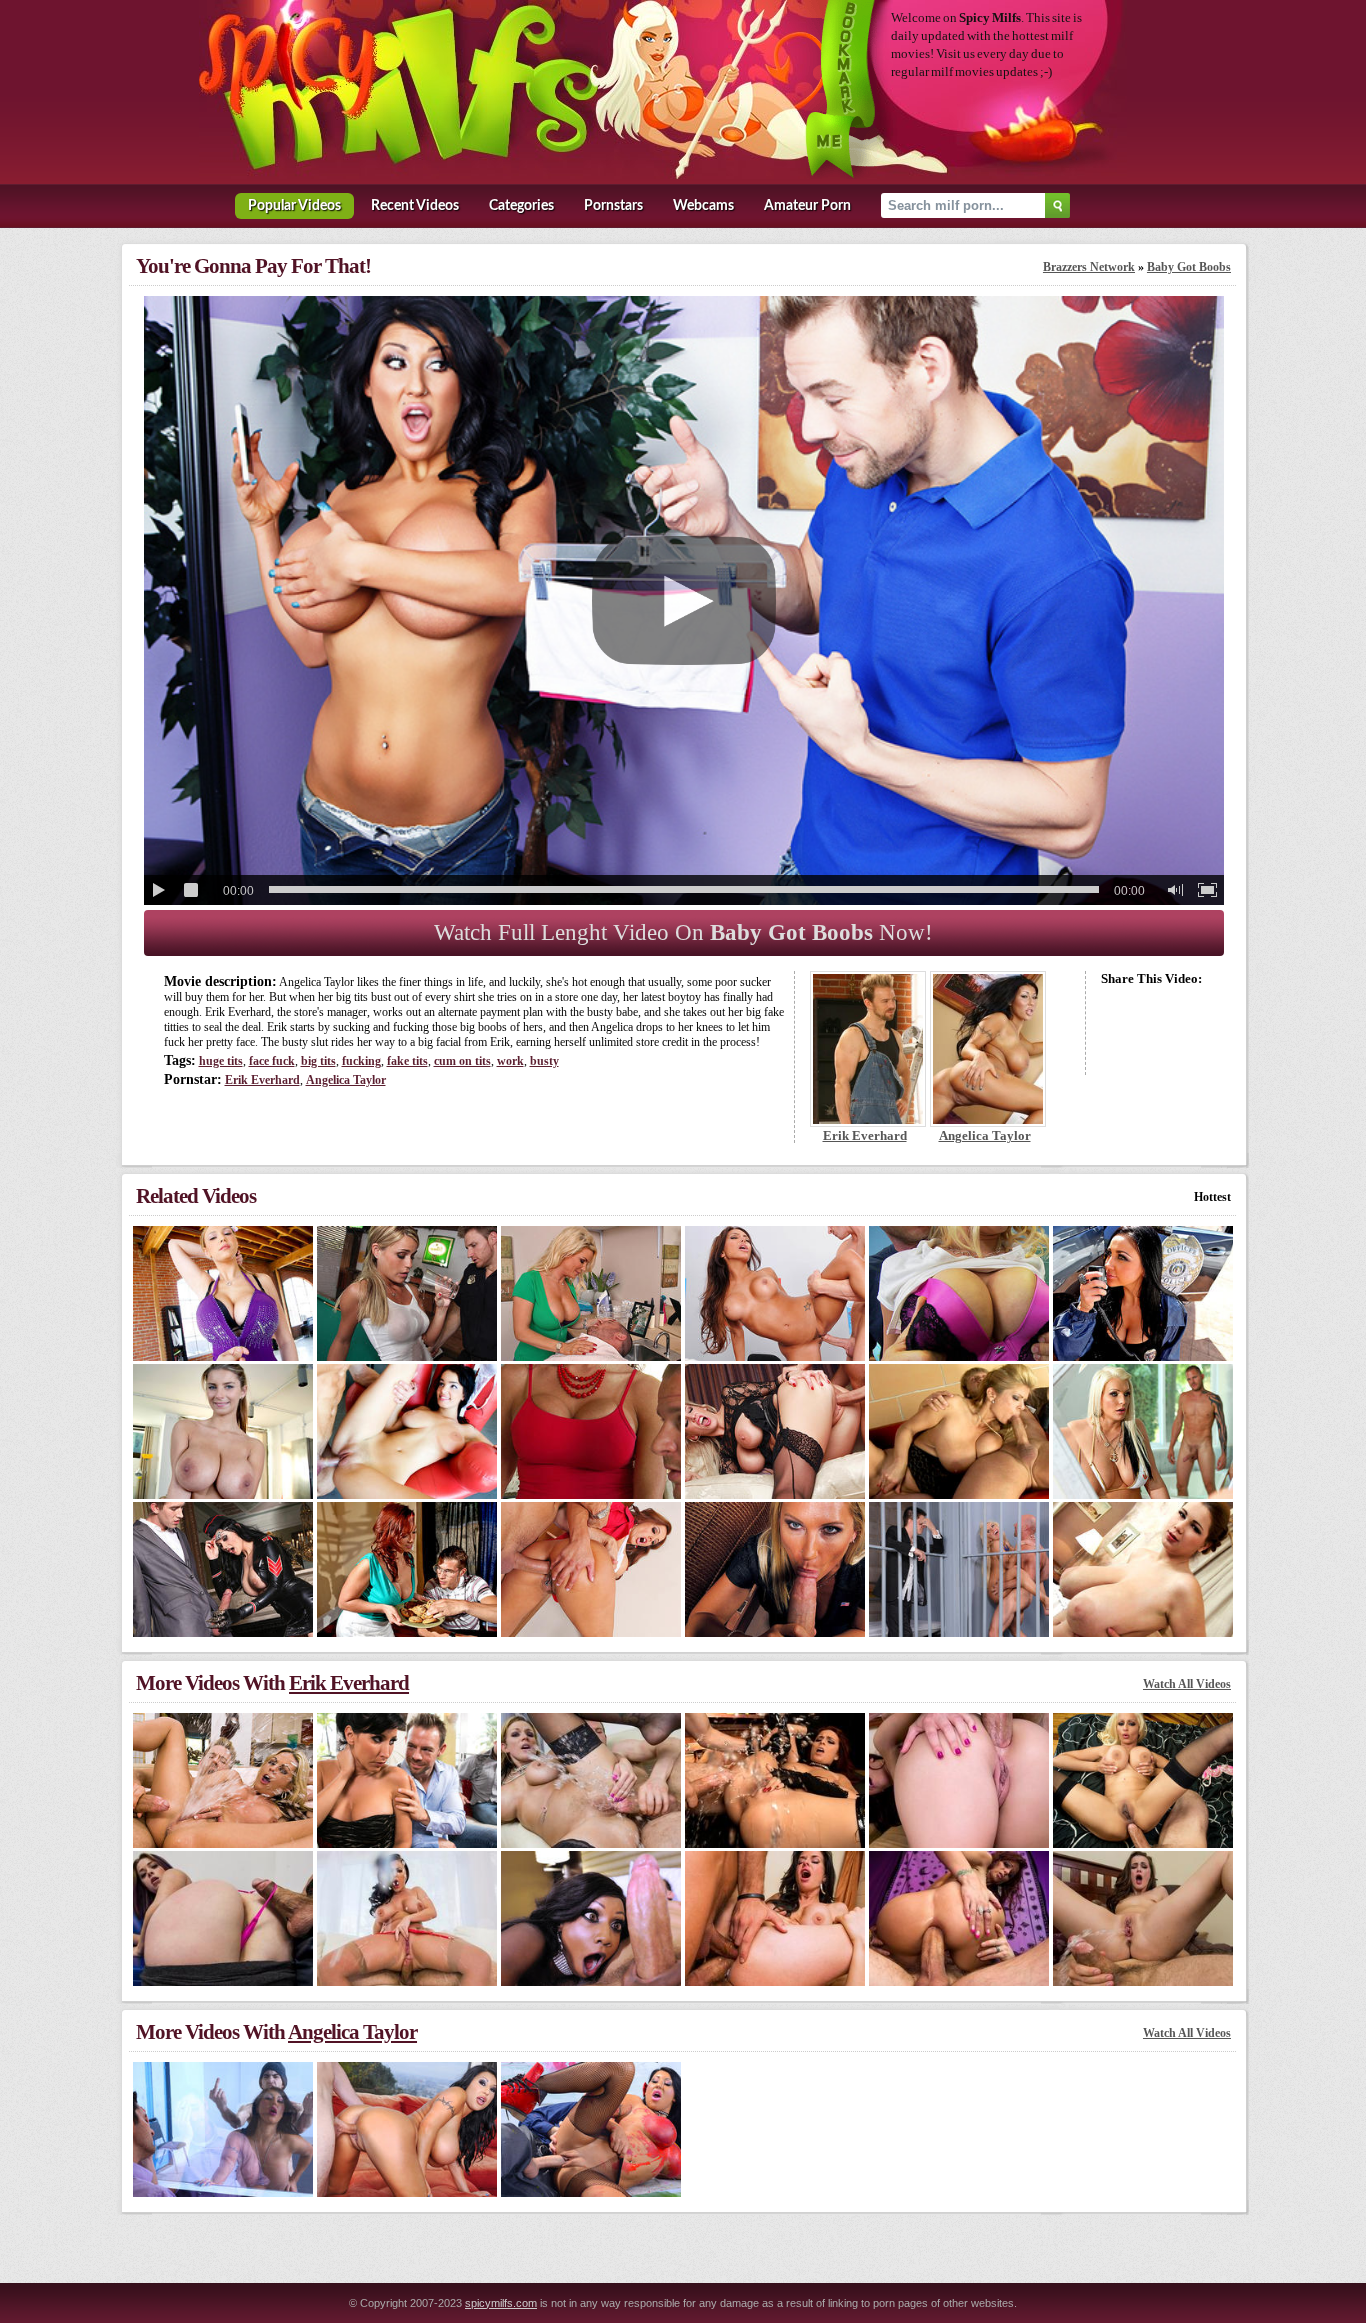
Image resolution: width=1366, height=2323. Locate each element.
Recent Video (415, 206)
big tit (318, 1061)
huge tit (221, 1061)
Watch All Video (1187, 1684)
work (510, 1061)
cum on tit (462, 1061)
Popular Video (294, 206)
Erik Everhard (262, 1080)
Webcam (703, 206)
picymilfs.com (501, 2303)
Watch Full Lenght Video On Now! (683, 932)
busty (544, 1061)
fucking (361, 1061)
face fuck (272, 1061)
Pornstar (613, 206)
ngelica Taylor (346, 1080)
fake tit (407, 1061)
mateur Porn (807, 206)
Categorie (521, 206)
